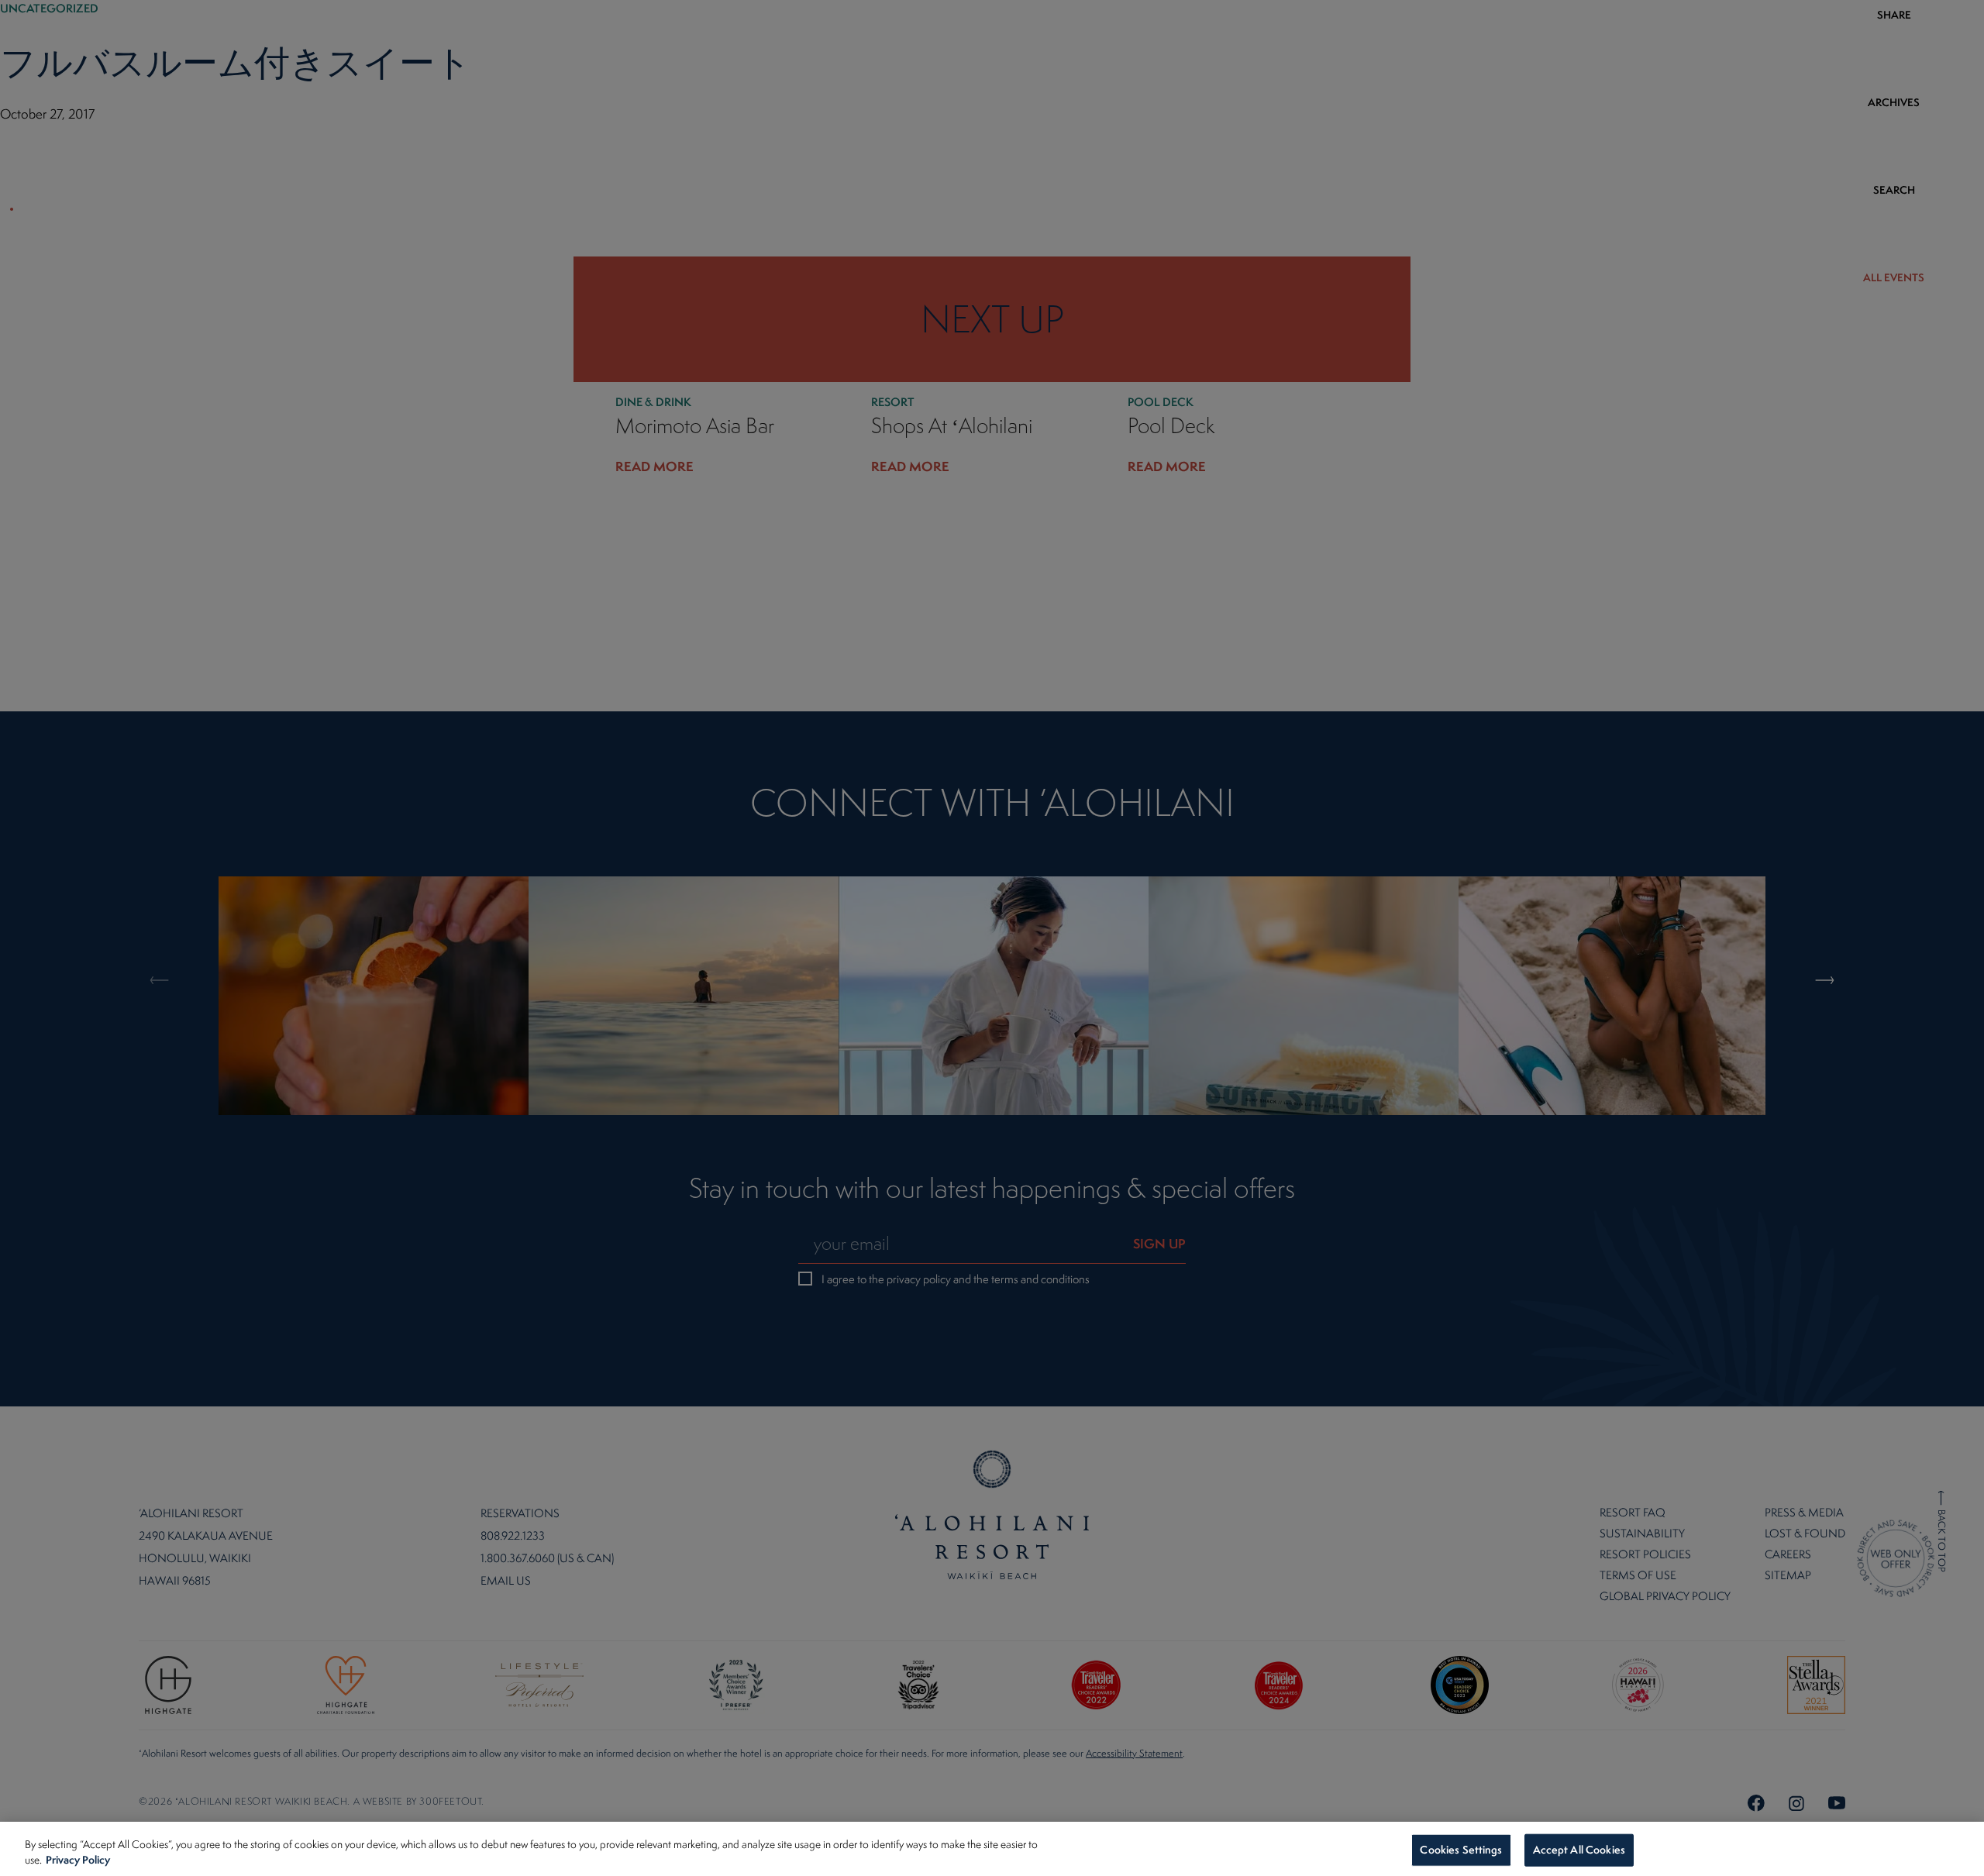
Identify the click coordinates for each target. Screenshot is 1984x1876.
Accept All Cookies (1579, 1850)
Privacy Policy (78, 1859)
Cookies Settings (1461, 1850)
